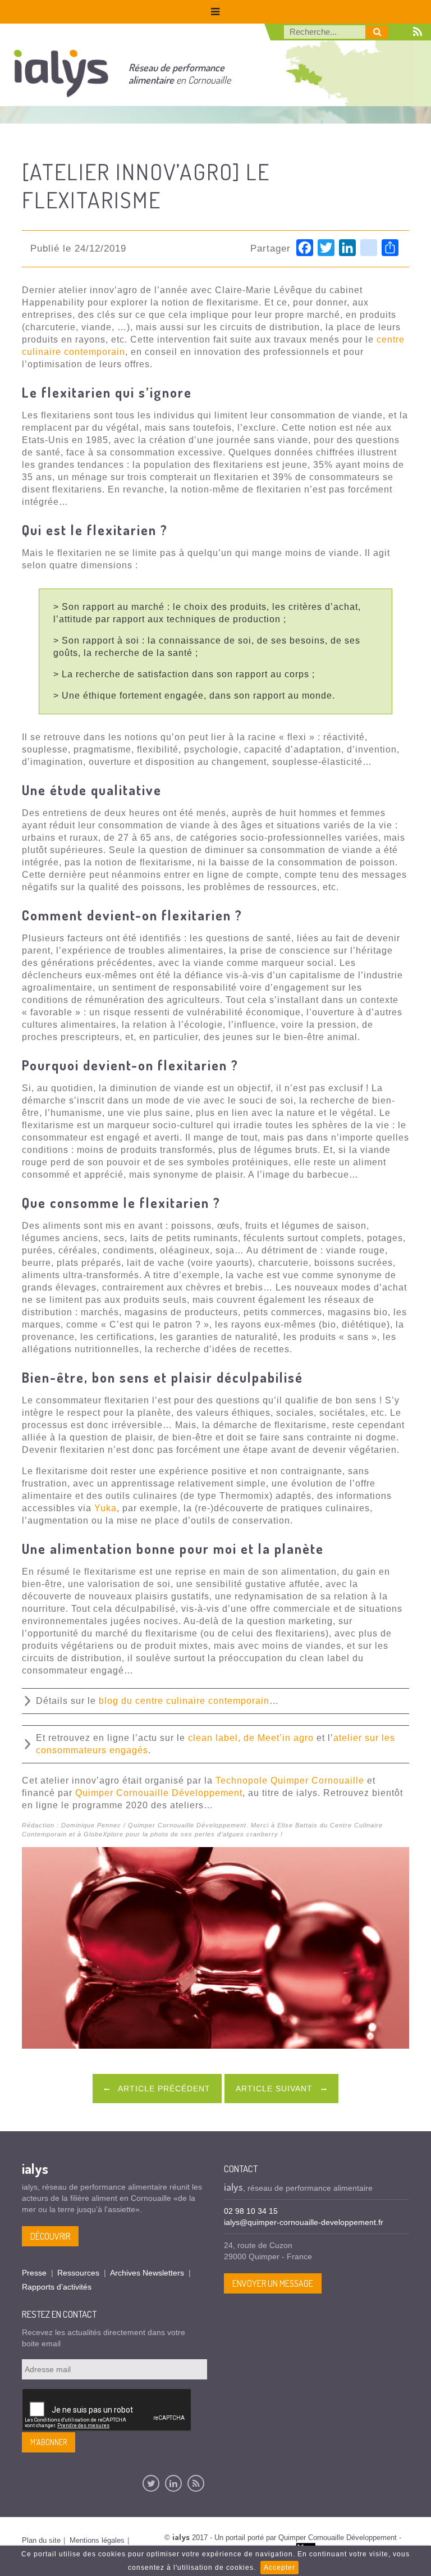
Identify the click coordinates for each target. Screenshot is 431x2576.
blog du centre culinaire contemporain (184, 1701)
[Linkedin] (173, 2483)
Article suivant (276, 2089)
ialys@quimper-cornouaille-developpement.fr (304, 2222)
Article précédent (163, 2089)
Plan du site (41, 2540)
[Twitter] (151, 2483)
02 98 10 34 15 (251, 2211)
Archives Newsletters (147, 2273)
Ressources (78, 2273)
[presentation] (107, 2410)
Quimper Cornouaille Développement (159, 1793)
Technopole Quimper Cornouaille (290, 1781)
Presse (34, 2273)
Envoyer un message (273, 2283)
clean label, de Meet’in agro (251, 1738)
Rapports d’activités (57, 2287)
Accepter (279, 2568)
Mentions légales (97, 2540)
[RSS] (196, 2483)
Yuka (106, 1508)
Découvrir (50, 2236)
